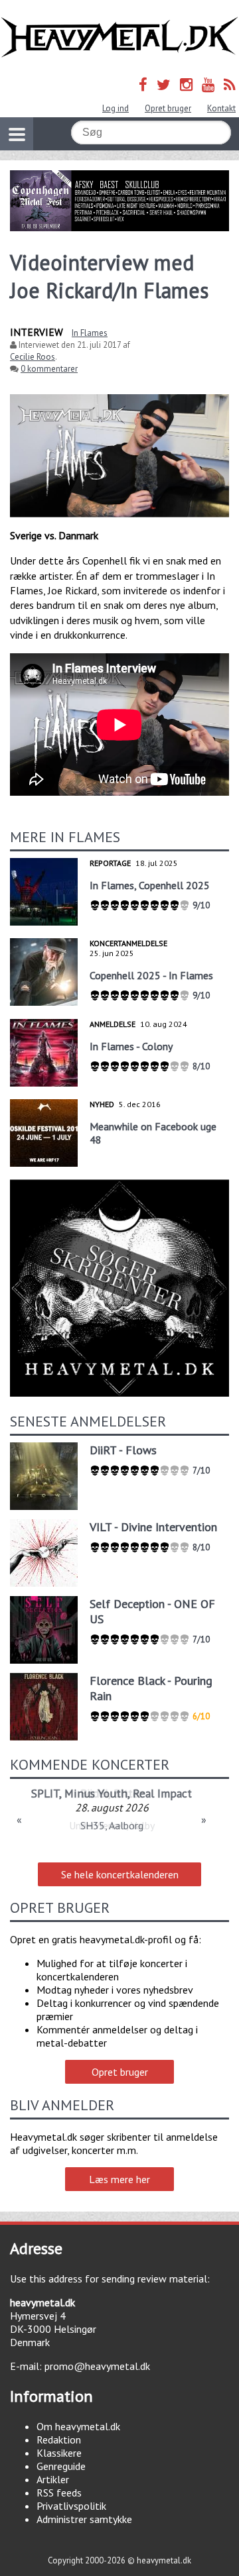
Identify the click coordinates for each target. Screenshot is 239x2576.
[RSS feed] (230, 84)
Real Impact (162, 1793)
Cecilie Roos (33, 357)
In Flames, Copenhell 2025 (150, 885)
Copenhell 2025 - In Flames (151, 975)
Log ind (116, 108)
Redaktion (59, 2440)
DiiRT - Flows (123, 1450)
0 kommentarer (49, 369)
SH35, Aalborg (112, 1825)
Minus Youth (96, 1793)
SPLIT (45, 1793)
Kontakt (221, 108)
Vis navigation (17, 134)
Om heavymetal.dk (78, 2426)
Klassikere (59, 2453)
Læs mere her (119, 2179)
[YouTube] (208, 84)
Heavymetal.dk (119, 37)
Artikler (53, 2479)
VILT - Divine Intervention (153, 1527)
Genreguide (61, 2466)
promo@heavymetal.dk (97, 2366)
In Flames (90, 333)
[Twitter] (164, 84)
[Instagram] (186, 84)
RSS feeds (59, 2493)
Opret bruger (168, 108)
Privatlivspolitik (71, 2506)
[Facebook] (143, 84)
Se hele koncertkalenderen (120, 1874)
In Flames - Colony (131, 1046)
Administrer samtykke (84, 2519)
